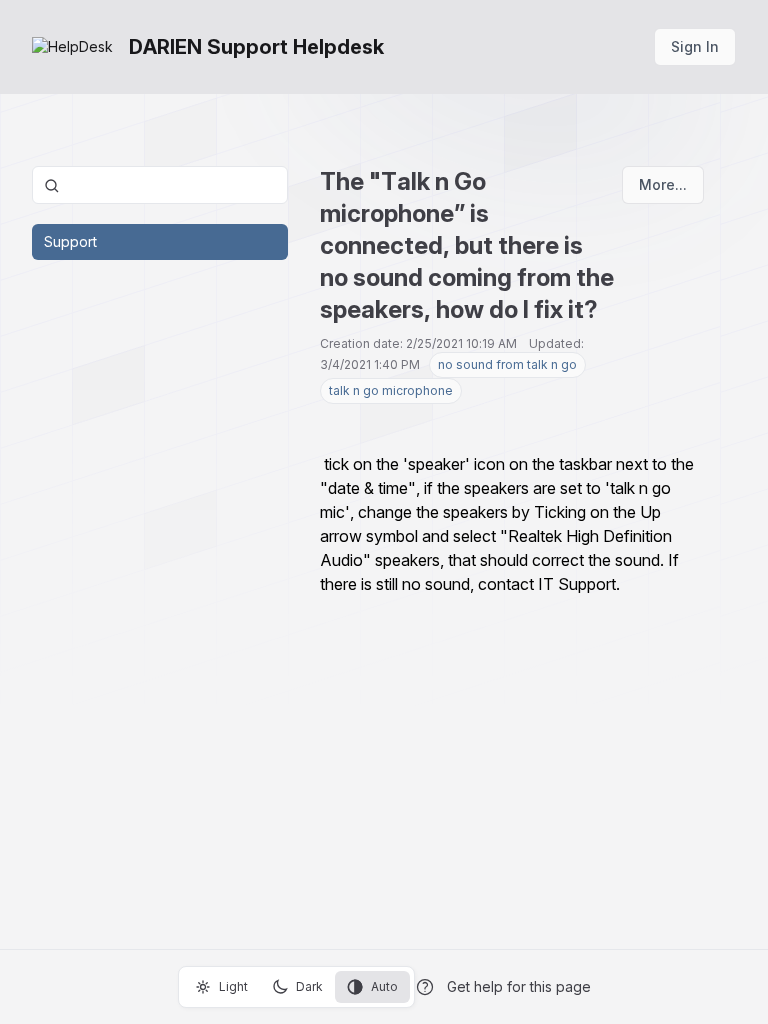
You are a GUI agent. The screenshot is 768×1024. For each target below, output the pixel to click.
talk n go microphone (391, 390)
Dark (309, 986)
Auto (384, 986)
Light (233, 986)
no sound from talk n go (507, 364)
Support (70, 241)
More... (663, 184)
